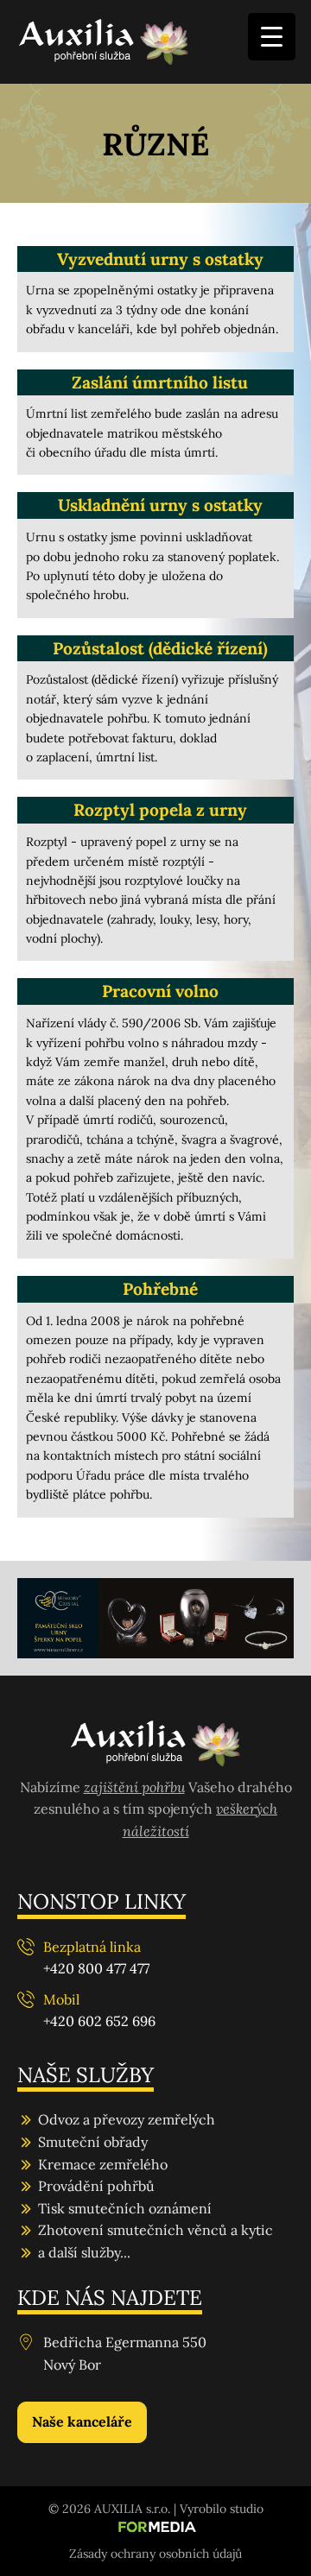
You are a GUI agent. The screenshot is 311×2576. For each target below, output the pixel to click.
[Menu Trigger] (272, 37)
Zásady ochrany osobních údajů (155, 2554)
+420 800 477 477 (96, 1968)
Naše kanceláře (82, 2421)
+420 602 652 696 (99, 2021)
